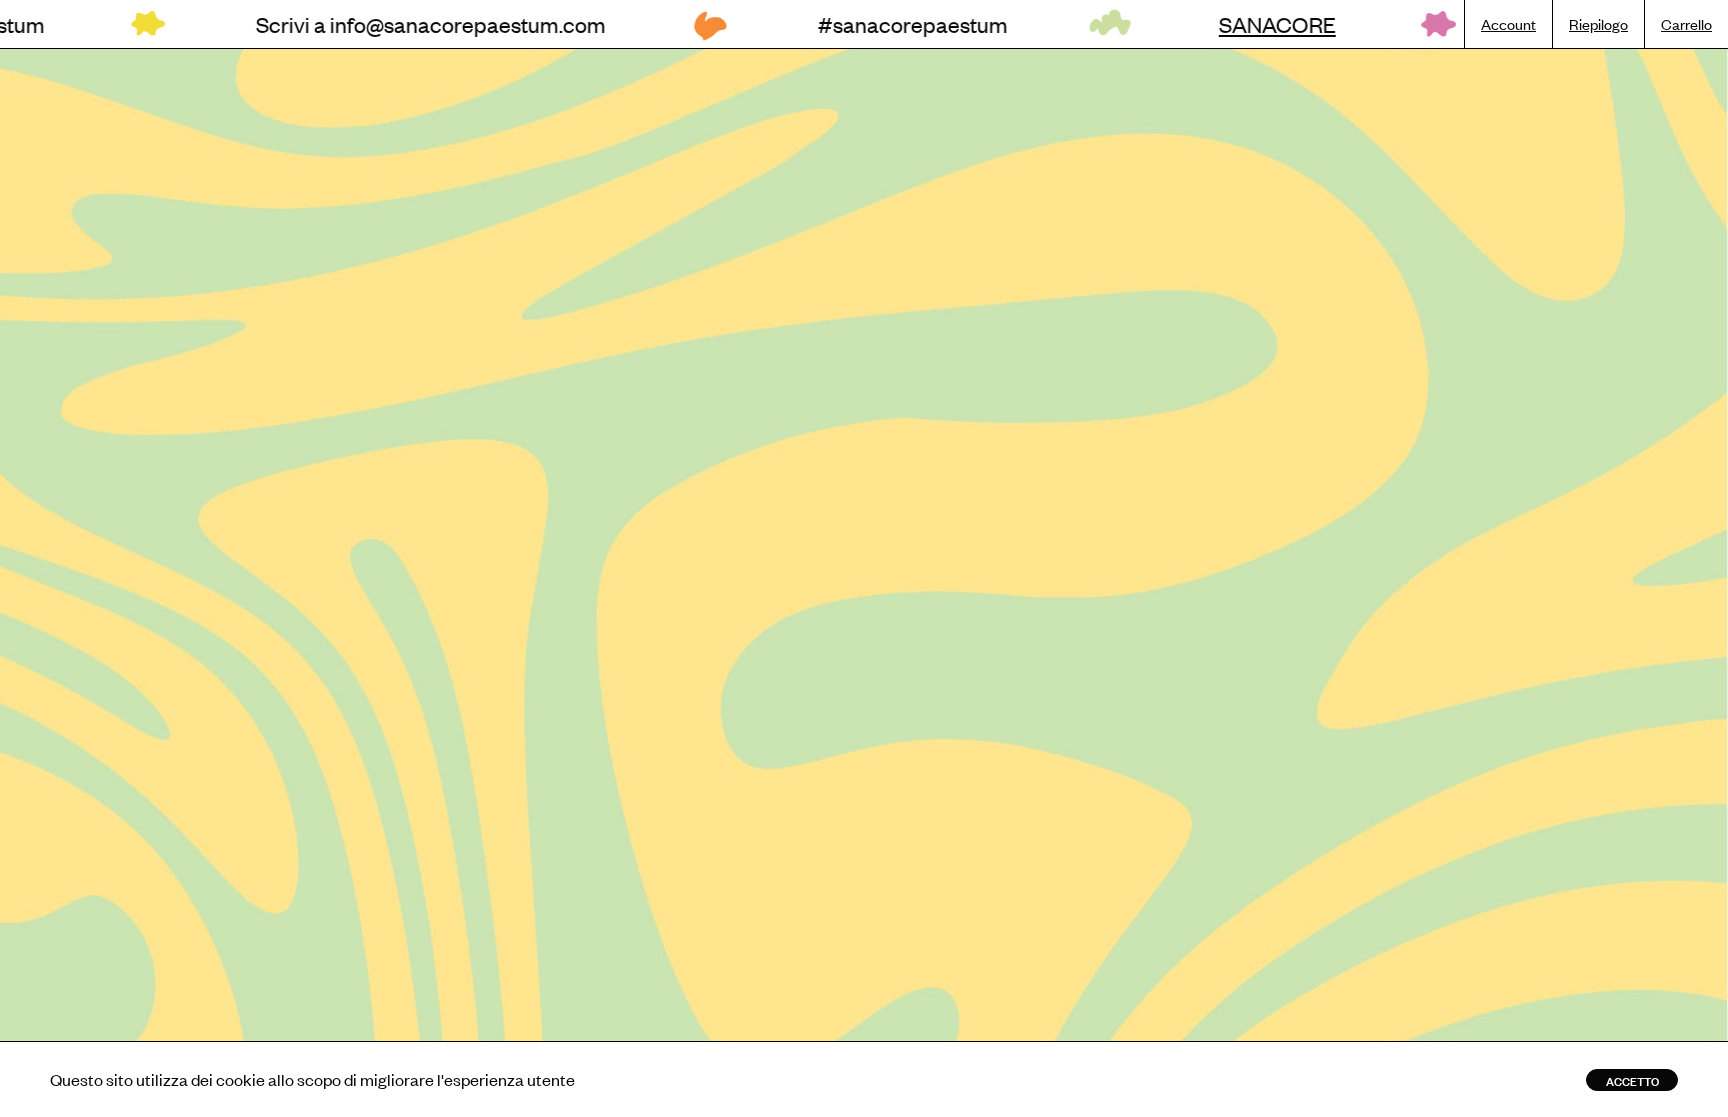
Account (1508, 23)
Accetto (1632, 1080)
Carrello (1686, 23)
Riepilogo (1598, 23)
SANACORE (1173, 24)
